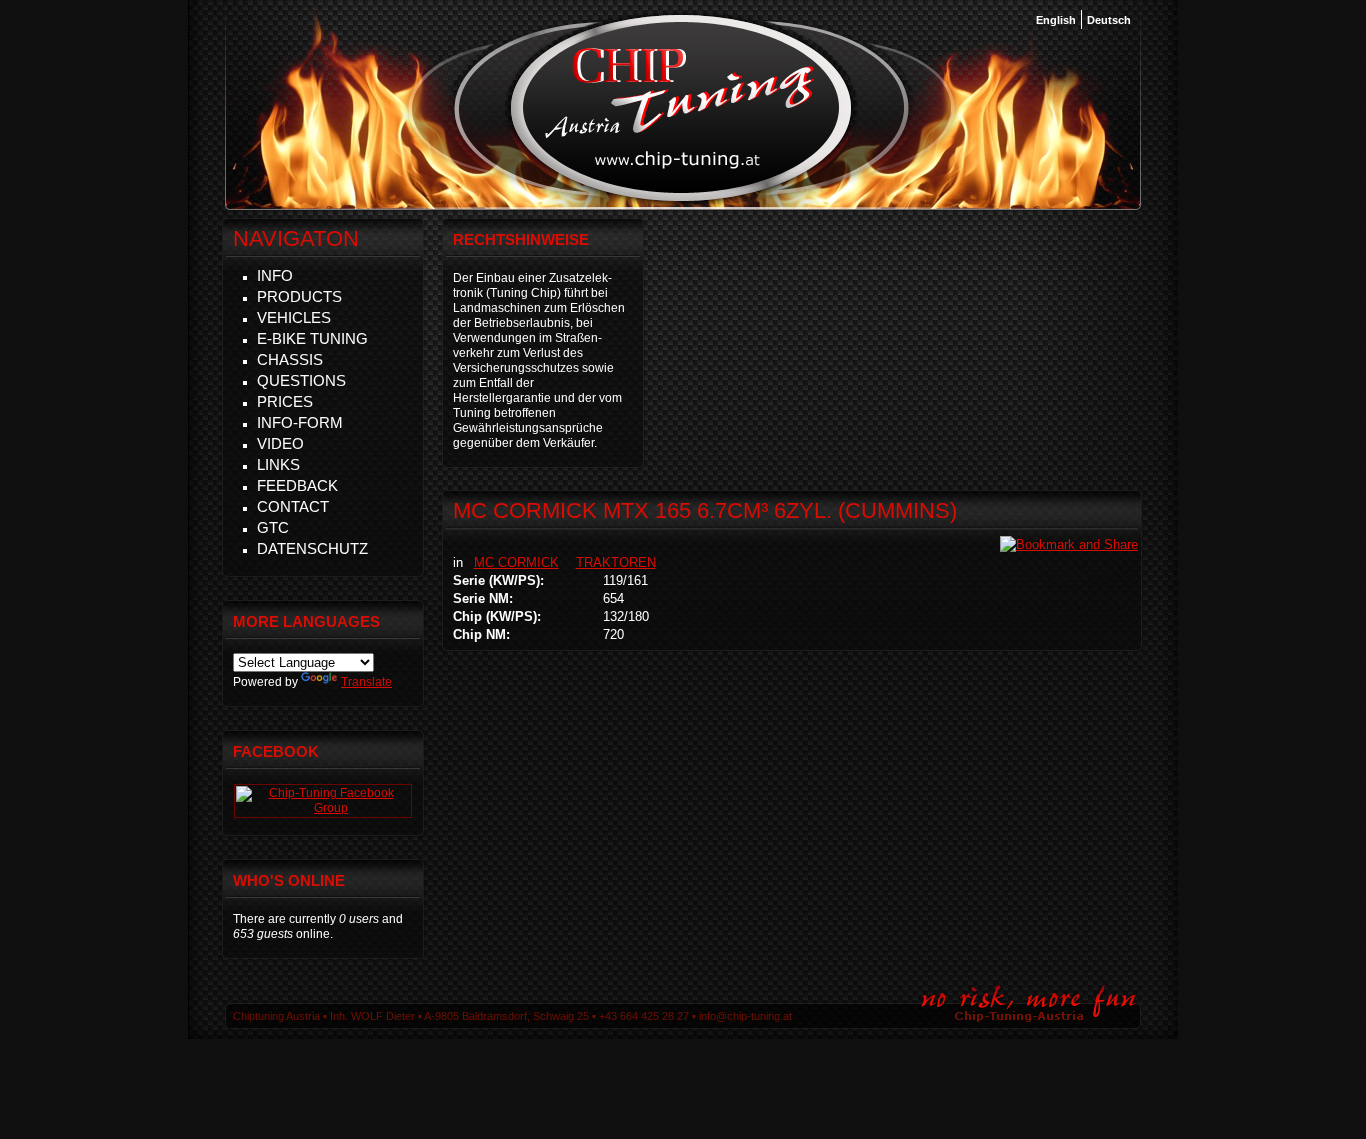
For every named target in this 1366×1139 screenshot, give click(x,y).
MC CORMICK (516, 562)
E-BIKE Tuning (312, 338)
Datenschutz (312, 548)
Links (278, 464)
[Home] (681, 199)
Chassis (290, 359)
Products (299, 296)
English (1056, 20)
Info (275, 275)
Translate (366, 682)
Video (280, 443)
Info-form (300, 422)
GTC (273, 527)
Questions (301, 380)
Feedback (297, 485)
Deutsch (1109, 20)
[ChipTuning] (323, 808)
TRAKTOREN (616, 562)
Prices (285, 401)
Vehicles (294, 317)
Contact (293, 506)
